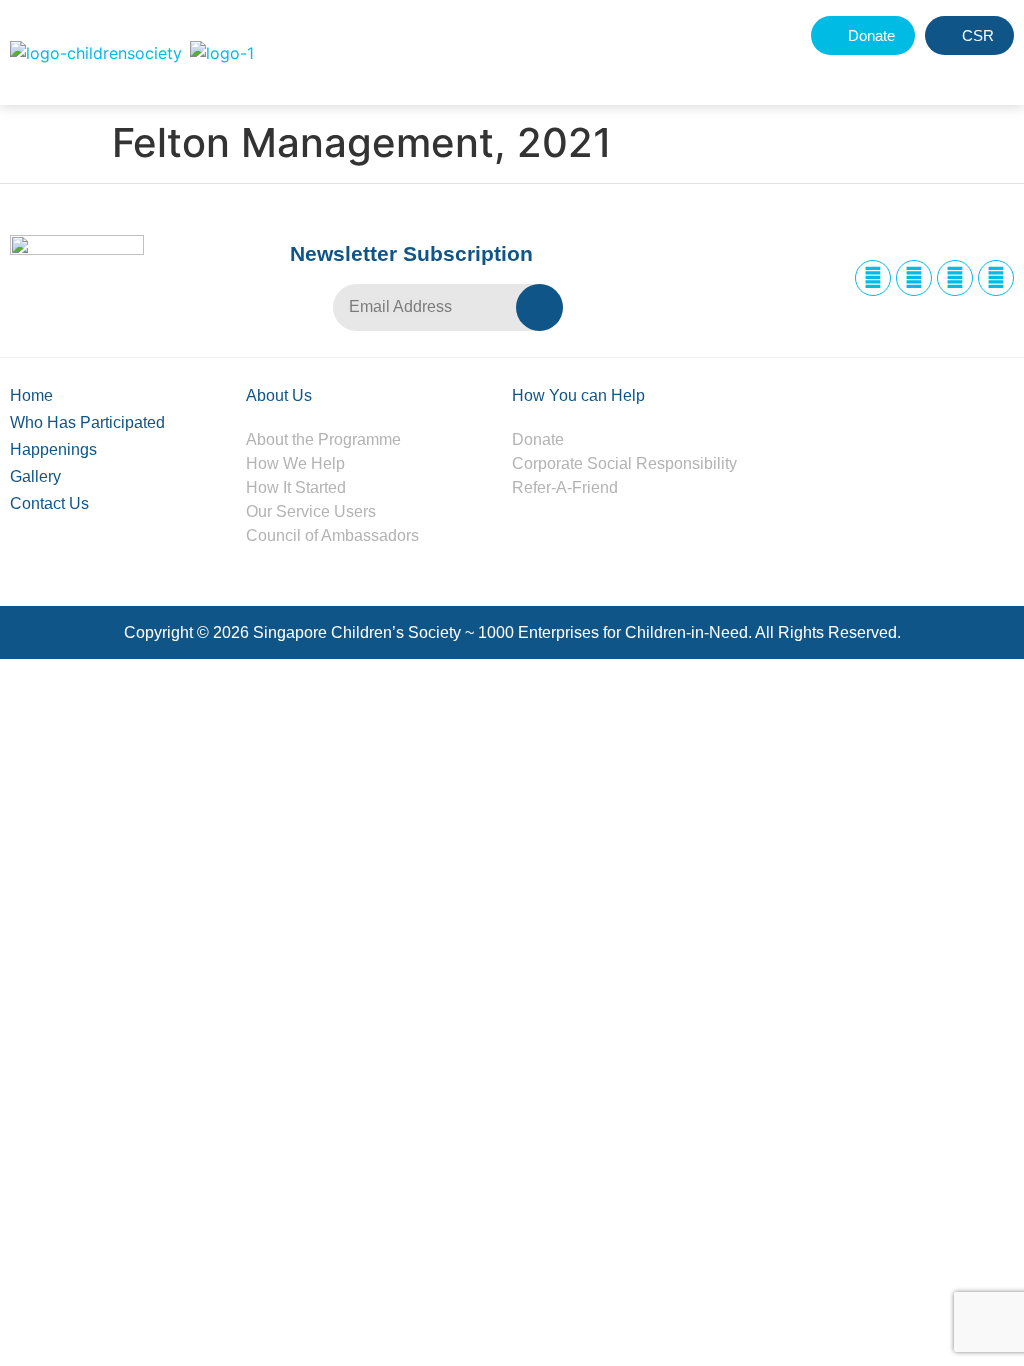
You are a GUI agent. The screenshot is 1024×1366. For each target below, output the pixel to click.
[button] (951, 72)
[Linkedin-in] (955, 278)
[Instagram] (914, 278)
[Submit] (539, 307)
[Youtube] (996, 278)
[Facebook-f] (873, 278)
